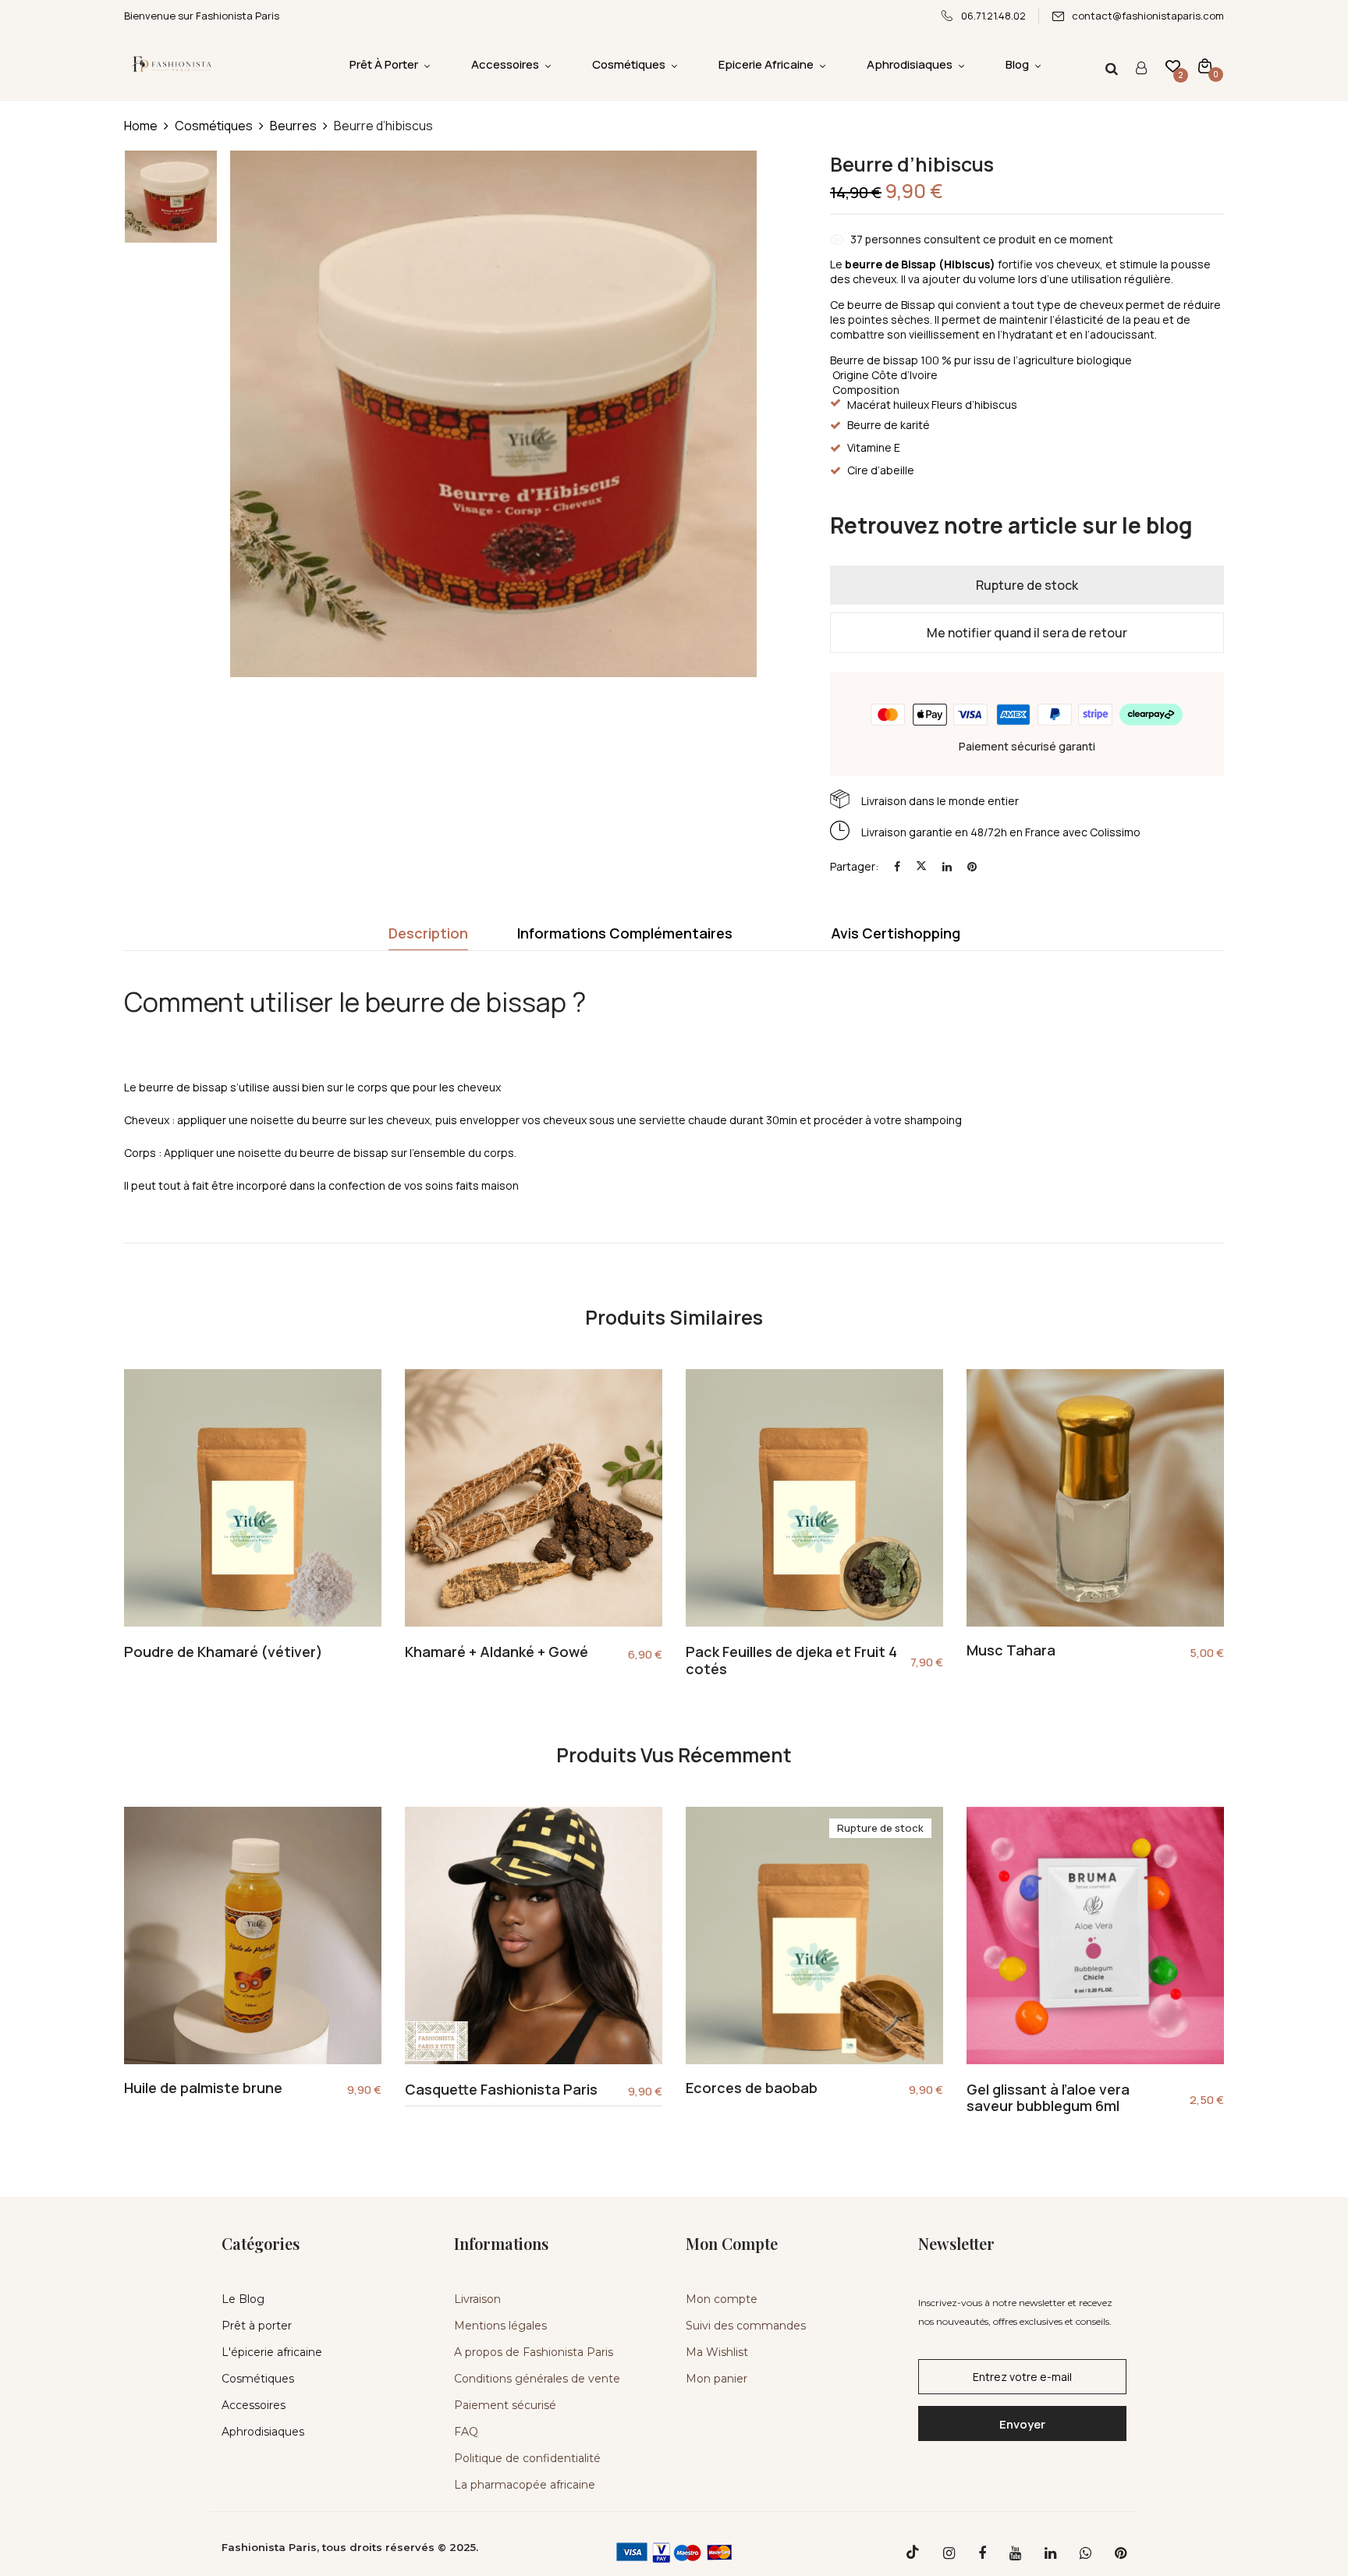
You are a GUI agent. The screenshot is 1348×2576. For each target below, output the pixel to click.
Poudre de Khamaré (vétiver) (223, 1652)
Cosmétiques (214, 126)
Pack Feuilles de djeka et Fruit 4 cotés (791, 1661)
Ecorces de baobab (752, 2088)
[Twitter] (921, 866)
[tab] (428, 937)
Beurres (293, 126)
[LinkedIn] (947, 866)
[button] (1205, 65)
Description (428, 933)
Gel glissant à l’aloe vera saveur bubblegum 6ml (1048, 2098)
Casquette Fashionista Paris (501, 2090)
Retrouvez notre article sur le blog (1011, 525)
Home (141, 126)
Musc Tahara (1011, 1651)
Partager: (854, 866)
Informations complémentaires (625, 933)
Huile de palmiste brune (203, 2088)
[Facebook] (897, 866)
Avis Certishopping (896, 933)
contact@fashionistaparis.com (1148, 16)
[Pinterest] (972, 866)
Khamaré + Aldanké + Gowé (497, 1652)
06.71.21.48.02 (993, 16)
